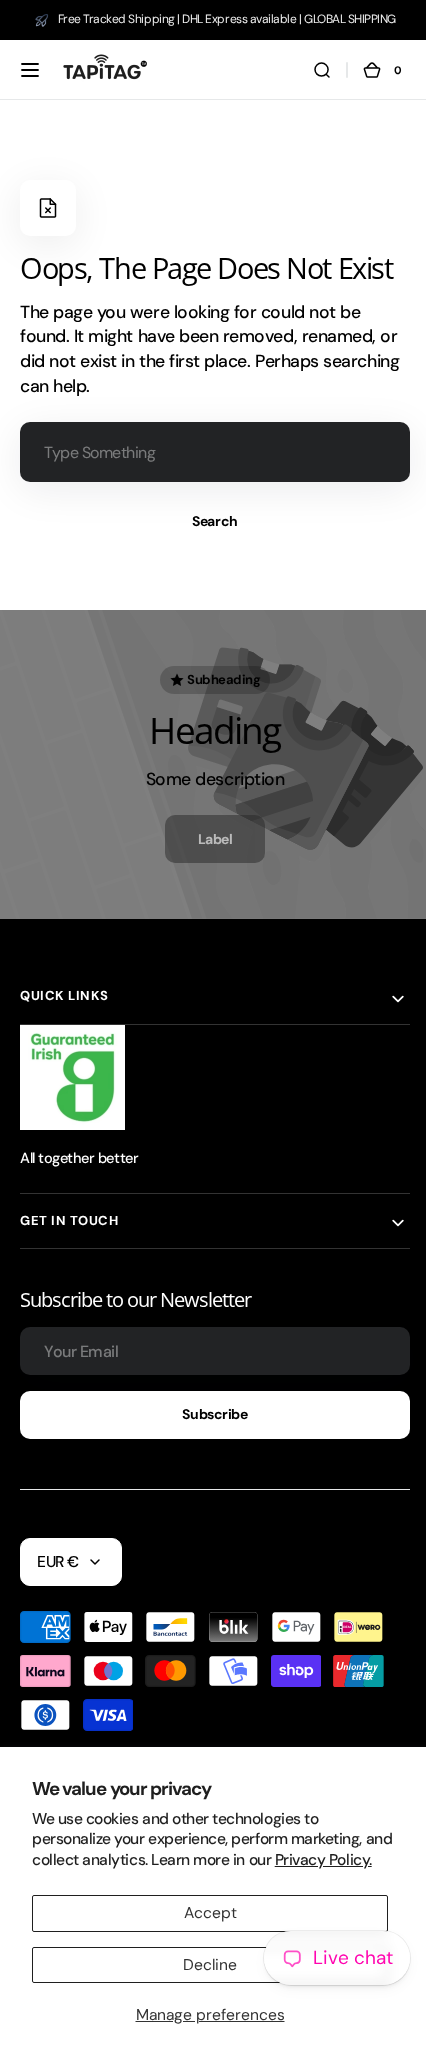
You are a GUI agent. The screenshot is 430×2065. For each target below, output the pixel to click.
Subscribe (207, 1414)
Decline (203, 1965)
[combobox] (207, 452)
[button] (30, 70)
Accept (202, 1913)
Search (207, 521)
